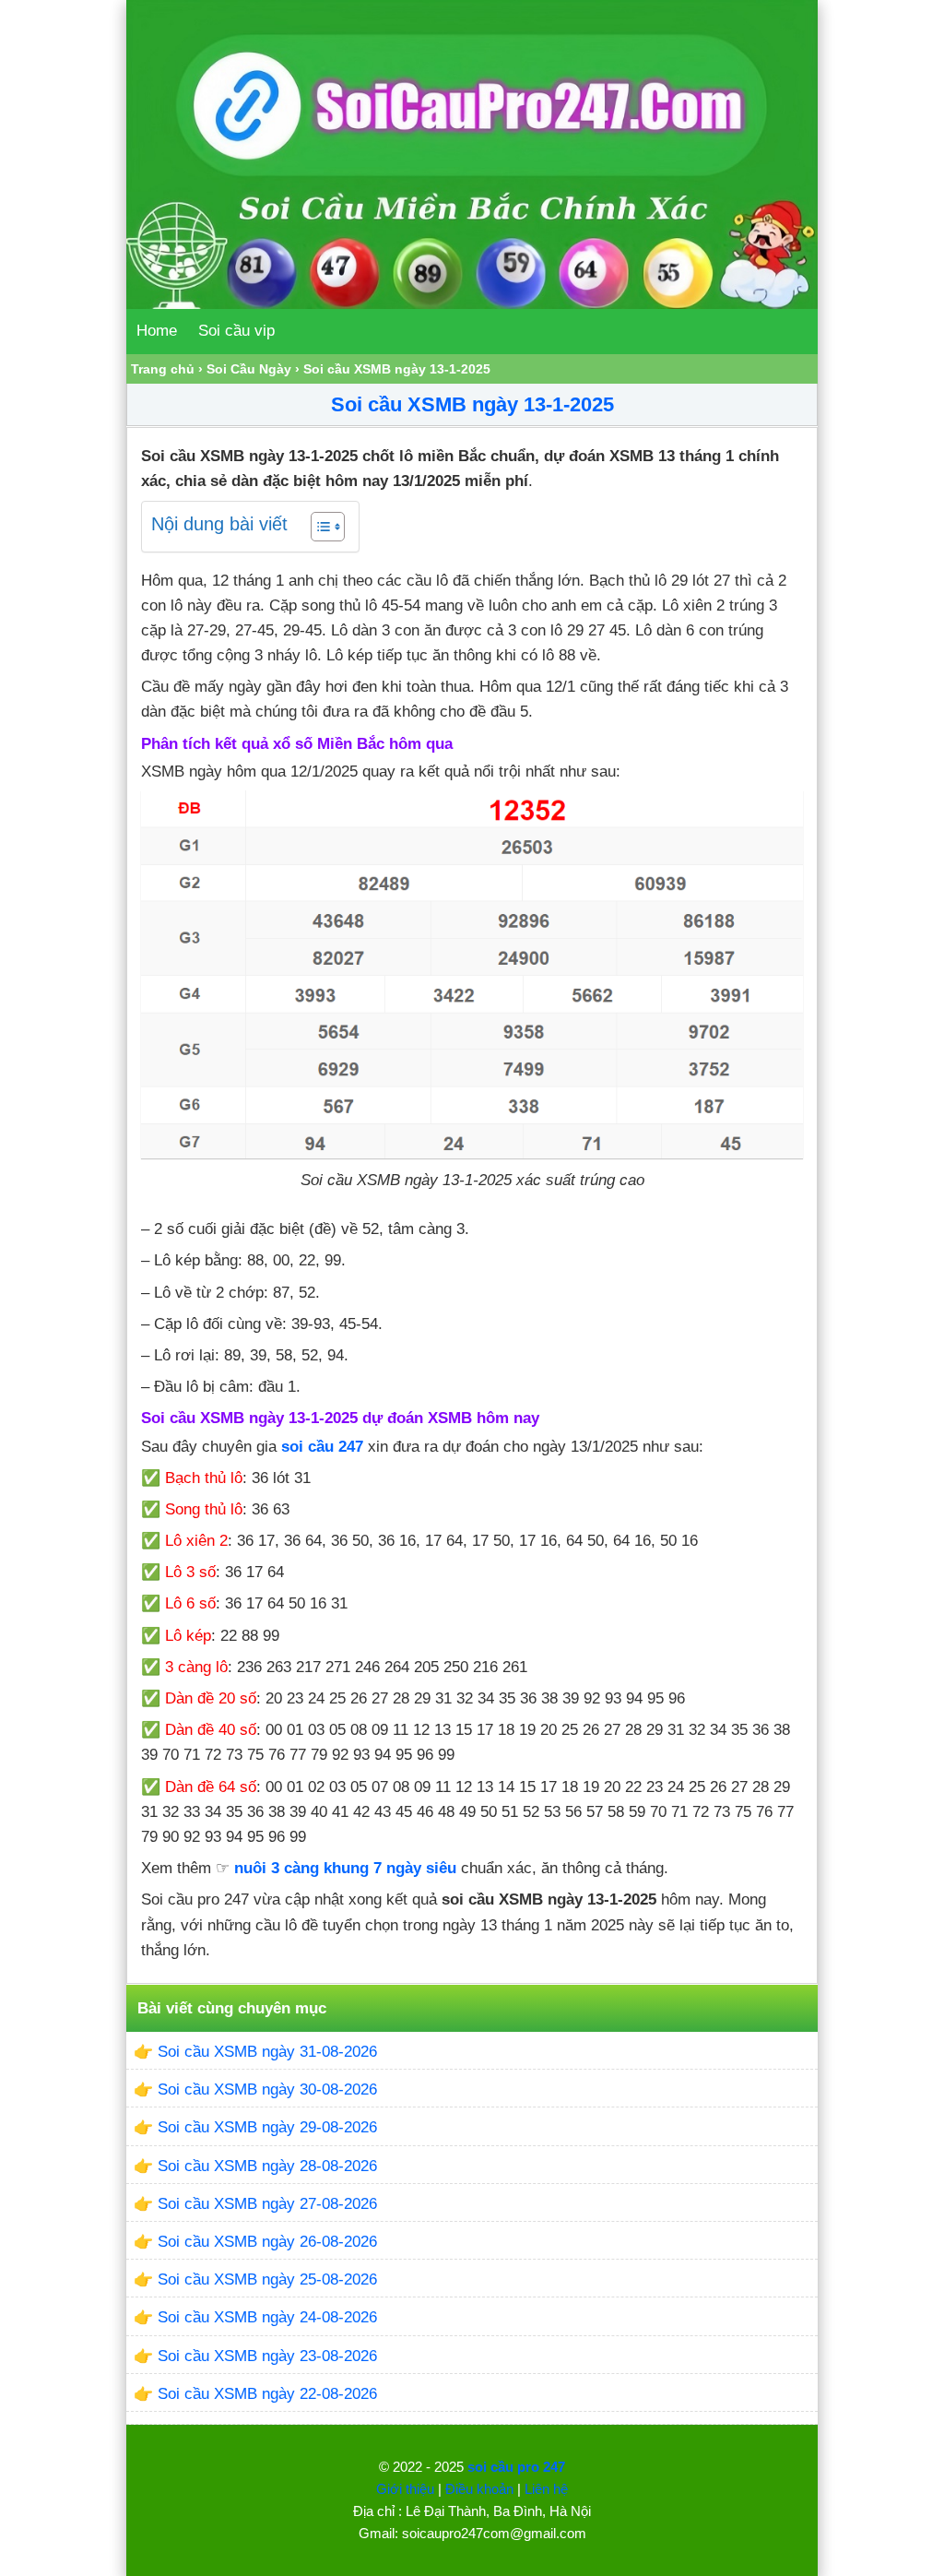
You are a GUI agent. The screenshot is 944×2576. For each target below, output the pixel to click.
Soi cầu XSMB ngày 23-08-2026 (267, 2356)
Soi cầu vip (236, 331)
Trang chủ (163, 369)
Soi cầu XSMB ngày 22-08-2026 (267, 2394)
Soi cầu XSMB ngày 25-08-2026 (267, 2279)
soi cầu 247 (322, 1447)
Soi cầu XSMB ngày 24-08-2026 (267, 2317)
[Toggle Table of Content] (319, 527)
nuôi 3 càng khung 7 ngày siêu (345, 1868)
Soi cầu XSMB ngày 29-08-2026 (267, 2127)
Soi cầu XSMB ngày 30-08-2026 (267, 2089)
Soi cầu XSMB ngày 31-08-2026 (267, 2052)
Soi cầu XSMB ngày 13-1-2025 (472, 404)
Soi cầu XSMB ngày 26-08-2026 (267, 2242)
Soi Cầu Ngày (249, 369)
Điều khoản (479, 2489)
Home (157, 331)
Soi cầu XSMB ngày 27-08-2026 (267, 2204)
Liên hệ (546, 2489)
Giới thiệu (405, 2489)
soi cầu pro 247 (516, 2467)
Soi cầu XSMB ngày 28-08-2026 (267, 2166)
